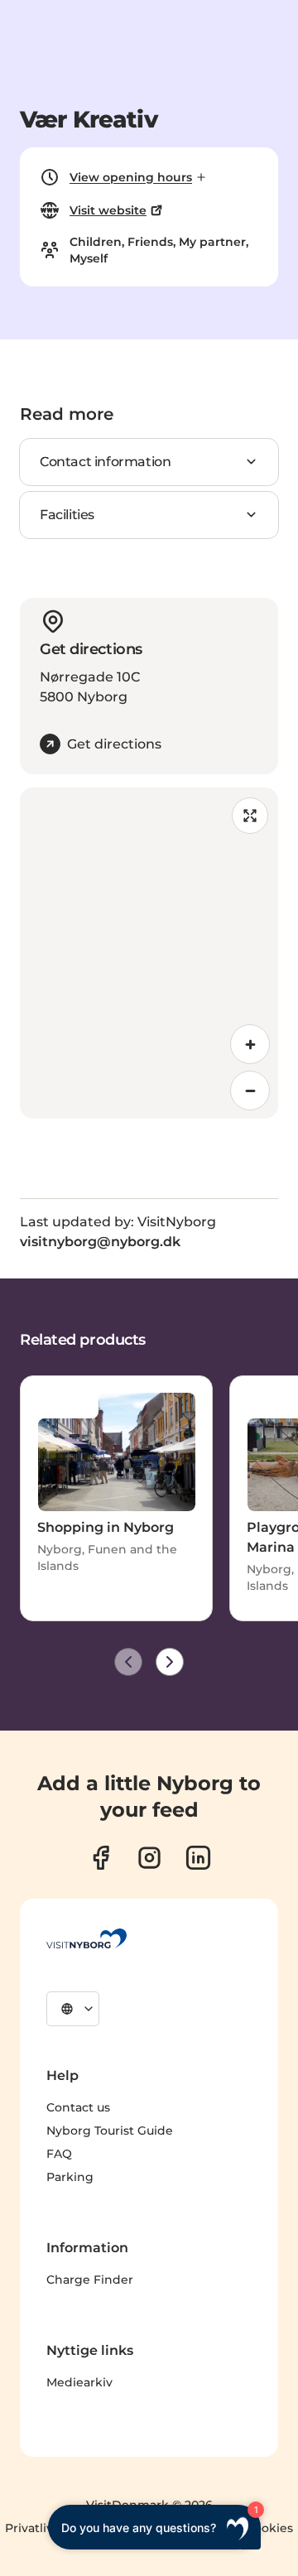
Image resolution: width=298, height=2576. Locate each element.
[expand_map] (250, 816)
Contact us (78, 2107)
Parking (70, 2177)
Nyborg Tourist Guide (110, 2131)
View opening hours (131, 177)
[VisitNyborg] (87, 1938)
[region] (149, 953)
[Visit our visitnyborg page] (101, 1858)
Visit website (108, 210)
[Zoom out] (250, 1091)
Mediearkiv (79, 2382)
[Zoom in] (250, 1044)
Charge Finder (90, 2280)
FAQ (59, 2154)
